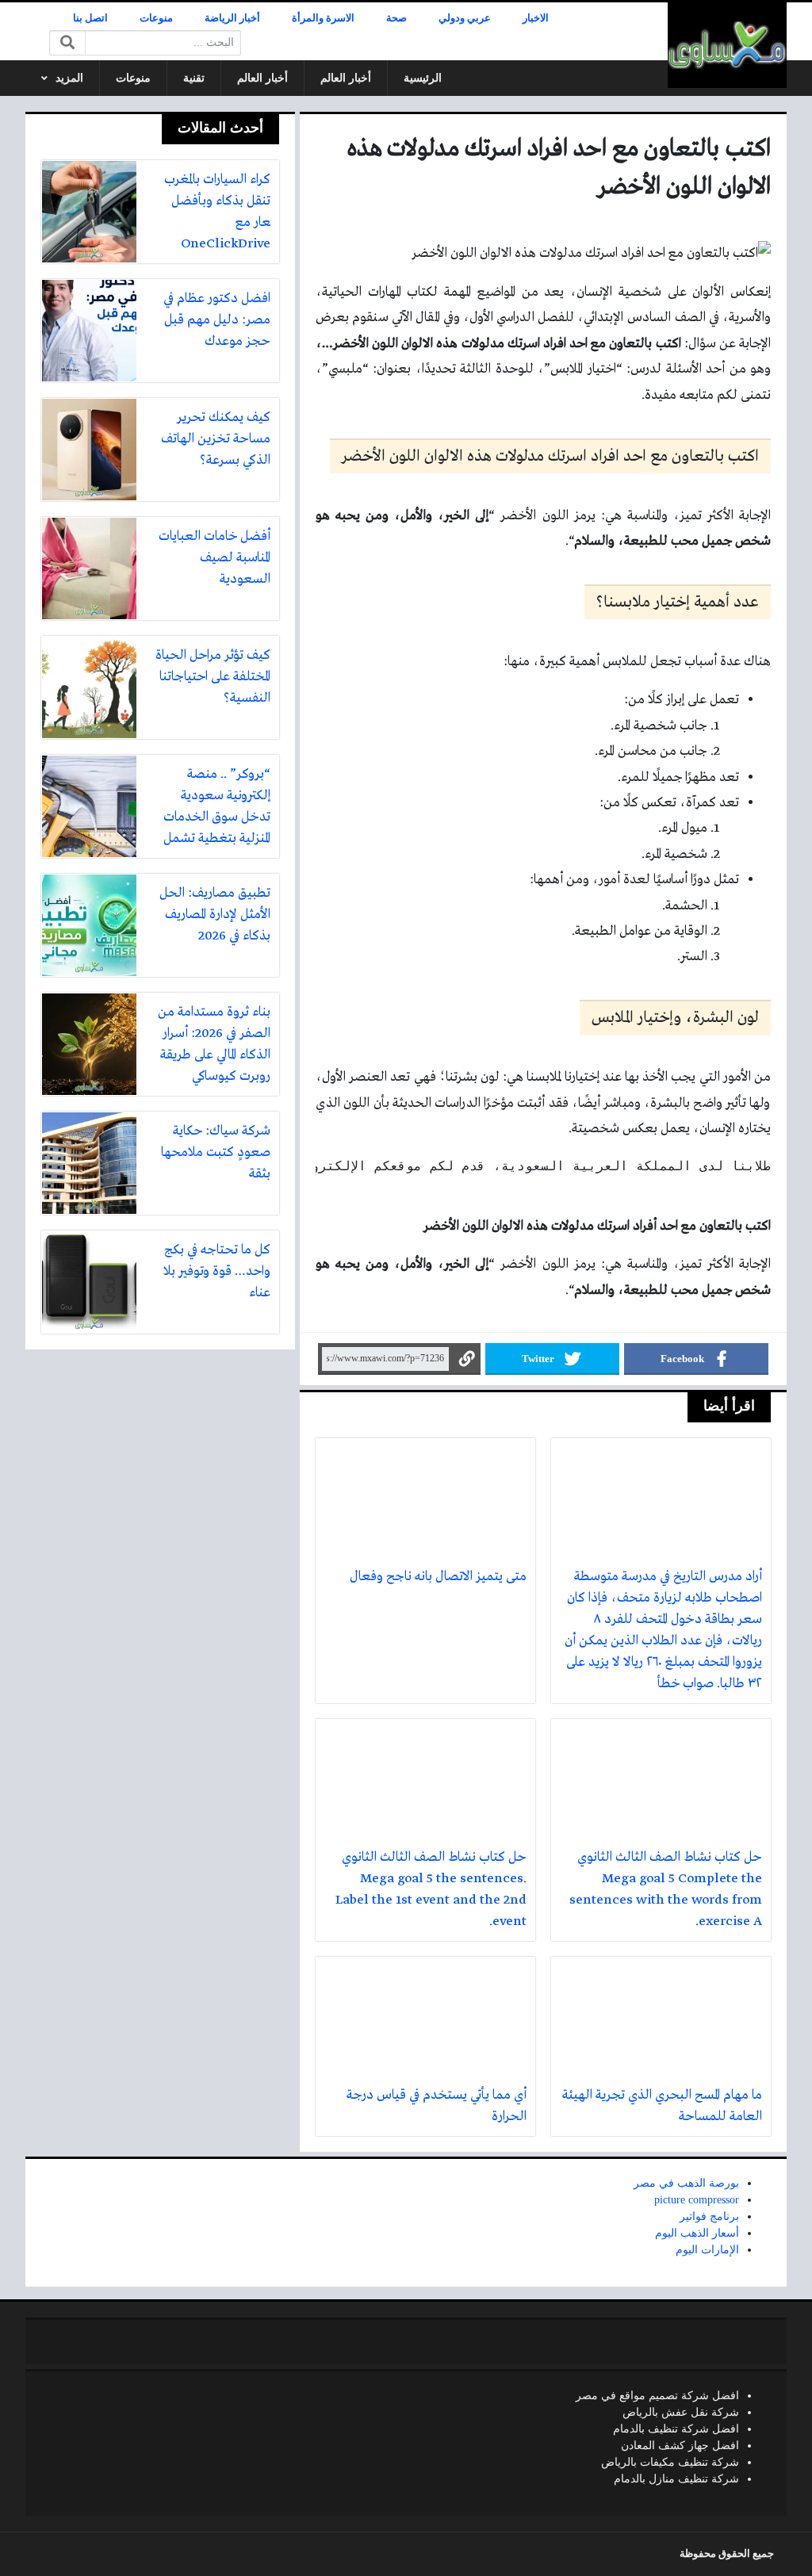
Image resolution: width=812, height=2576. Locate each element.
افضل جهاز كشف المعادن (680, 2446)
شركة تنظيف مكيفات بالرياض (670, 2462)
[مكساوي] (727, 45)
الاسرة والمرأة (323, 18)
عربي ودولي (465, 18)
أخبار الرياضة (232, 18)
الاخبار (536, 18)
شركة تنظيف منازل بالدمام (676, 2479)
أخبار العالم (346, 78)
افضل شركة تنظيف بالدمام (676, 2429)
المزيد (69, 78)
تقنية (194, 78)
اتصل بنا (90, 18)
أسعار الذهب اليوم (697, 2233)
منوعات (156, 18)
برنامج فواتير (709, 2216)
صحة (396, 18)
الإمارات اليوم (707, 2250)
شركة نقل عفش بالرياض (681, 2412)
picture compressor (697, 2200)
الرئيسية (423, 78)
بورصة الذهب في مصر (686, 2183)
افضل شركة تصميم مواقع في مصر (657, 2396)
